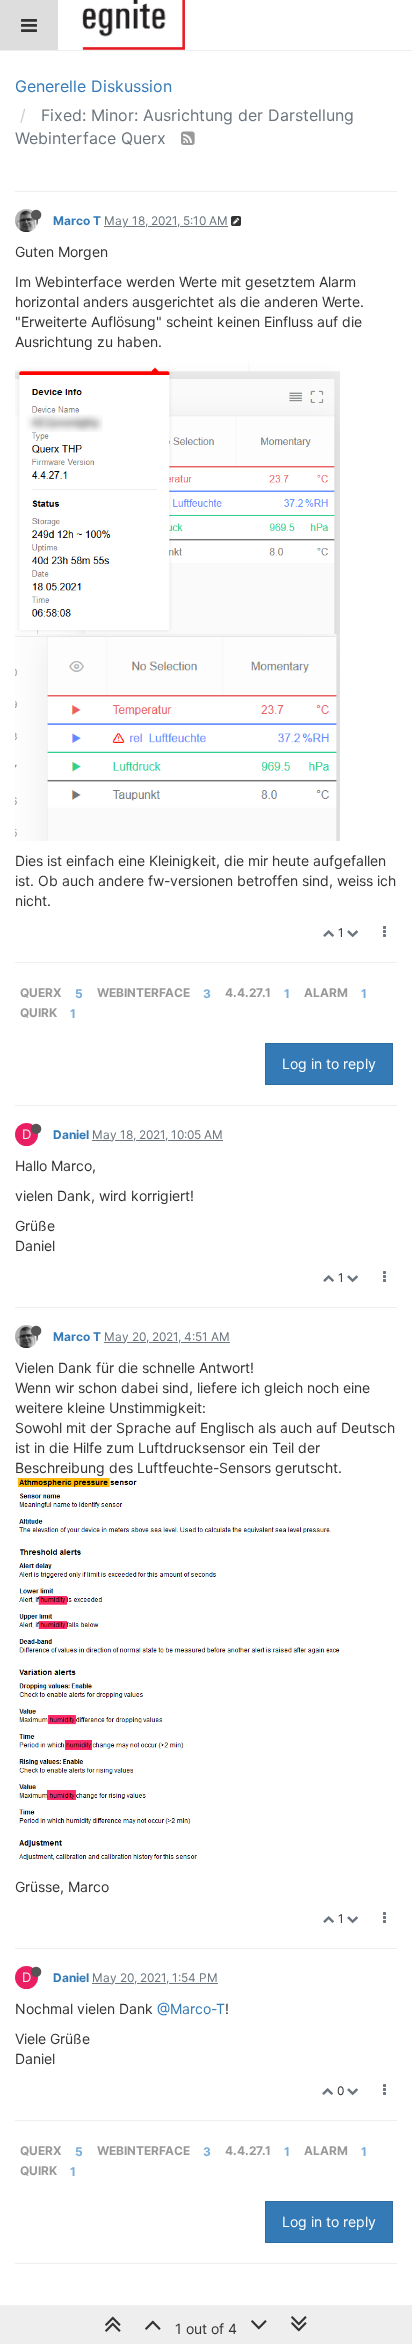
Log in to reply (329, 1063)
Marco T (77, 220)
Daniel (71, 1134)
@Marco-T (191, 2008)
